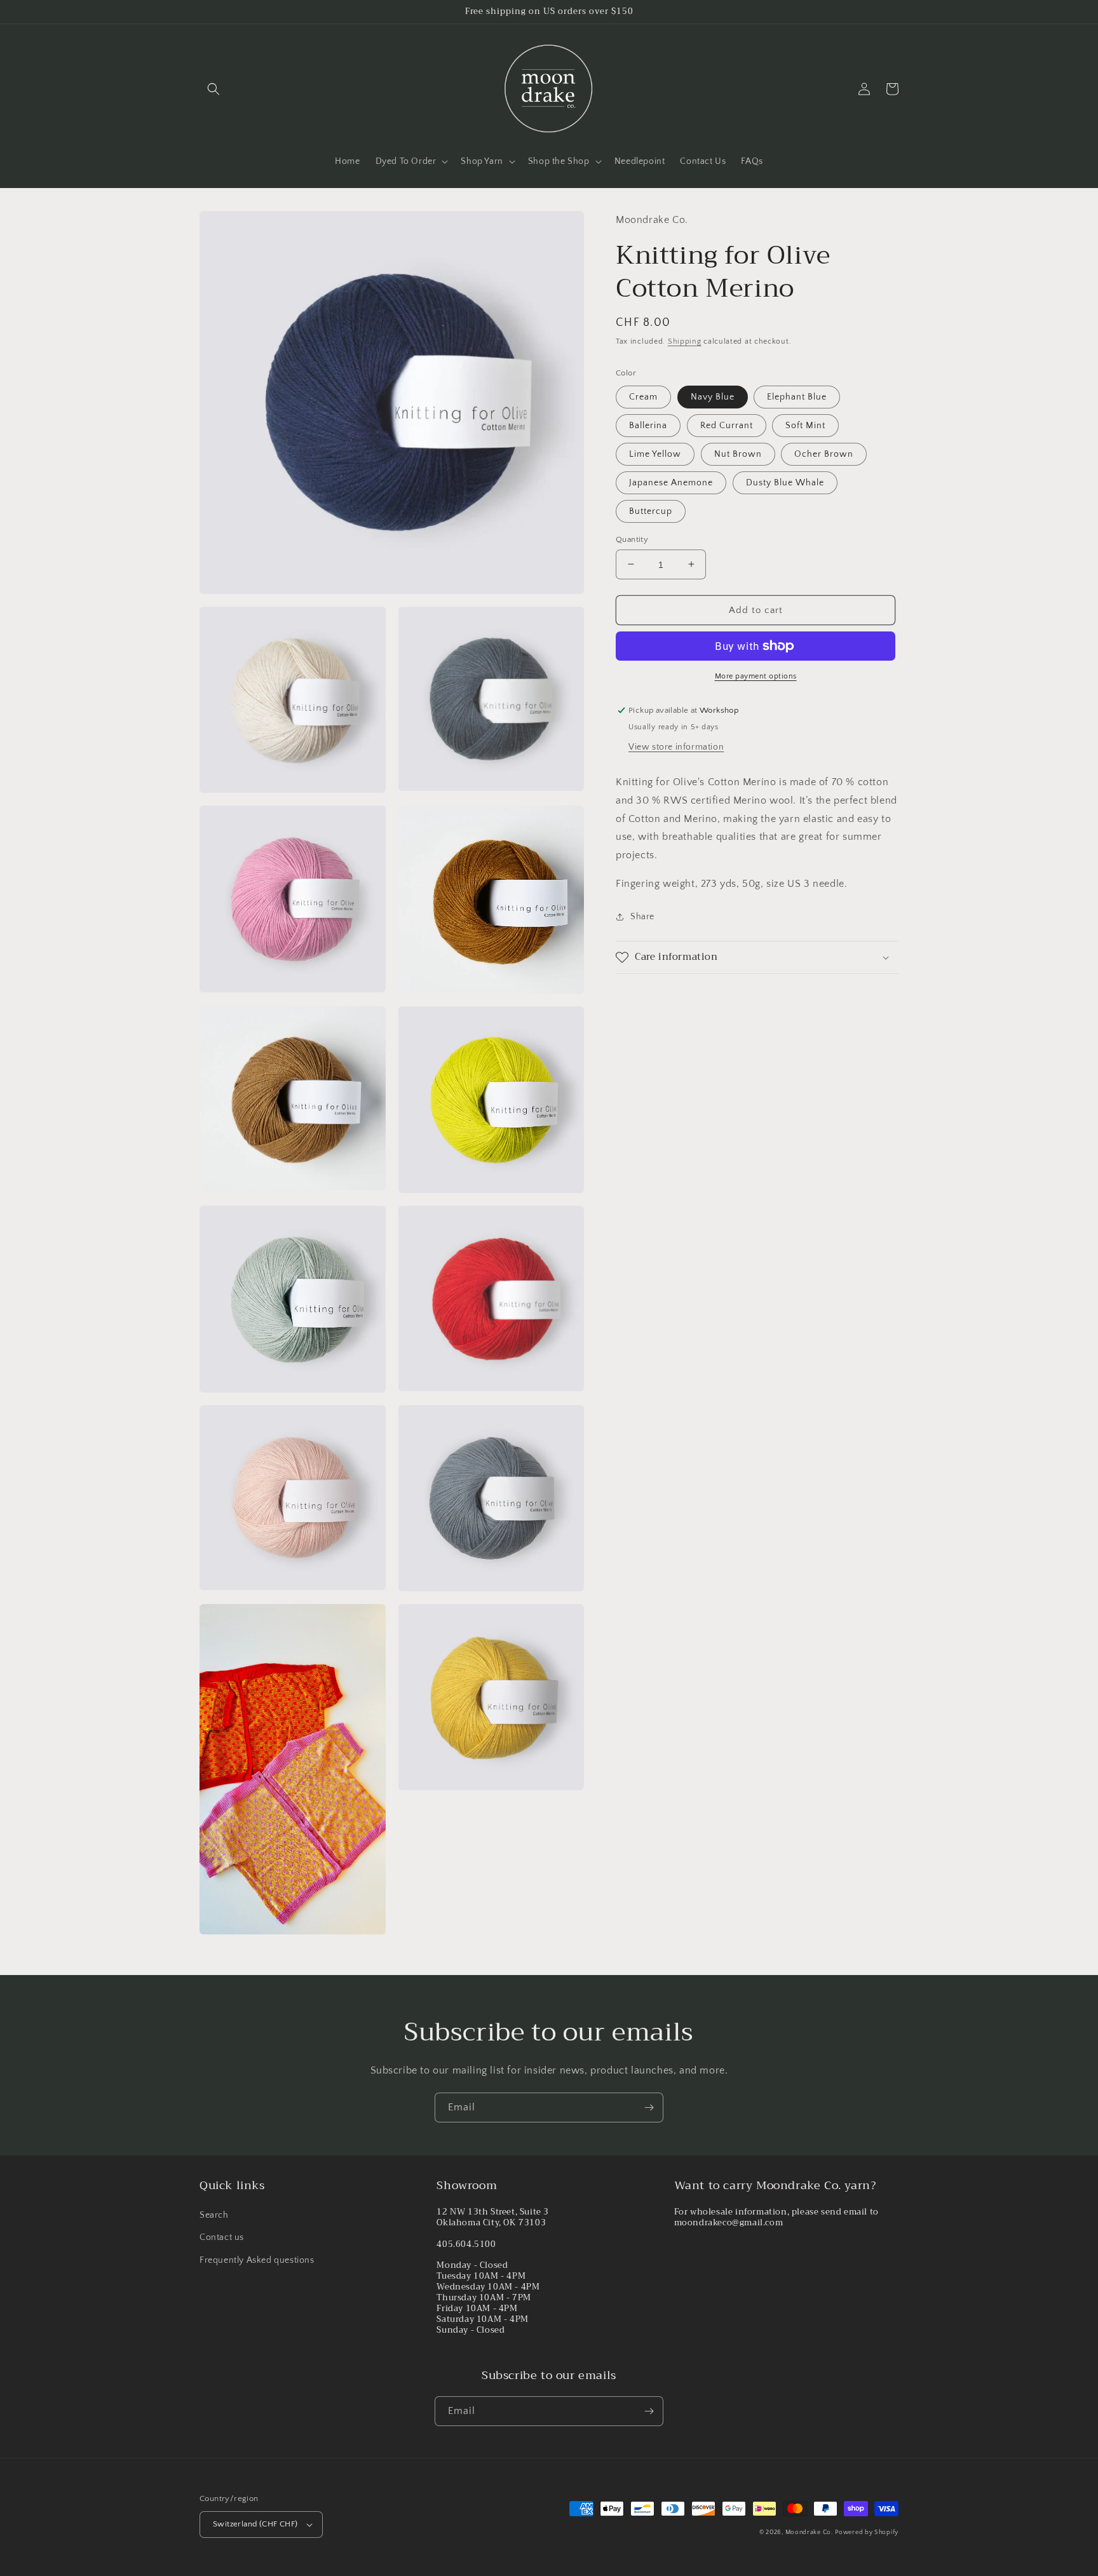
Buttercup (651, 511)
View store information (676, 747)
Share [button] (642, 916)
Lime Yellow (655, 454)
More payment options (756, 676)
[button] (213, 89)
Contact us (222, 2237)
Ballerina (648, 425)
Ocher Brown (824, 454)
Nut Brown (738, 454)
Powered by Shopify (867, 2532)
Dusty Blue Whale (785, 482)
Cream (643, 396)
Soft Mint (805, 425)
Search (214, 2215)
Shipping (685, 341)
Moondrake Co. (809, 2532)
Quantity (632, 539)
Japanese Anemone (671, 482)
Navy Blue (713, 396)
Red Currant (727, 425)
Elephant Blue (797, 396)
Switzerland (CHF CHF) (255, 2524)
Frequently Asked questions (257, 2260)
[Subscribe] (649, 2107)
